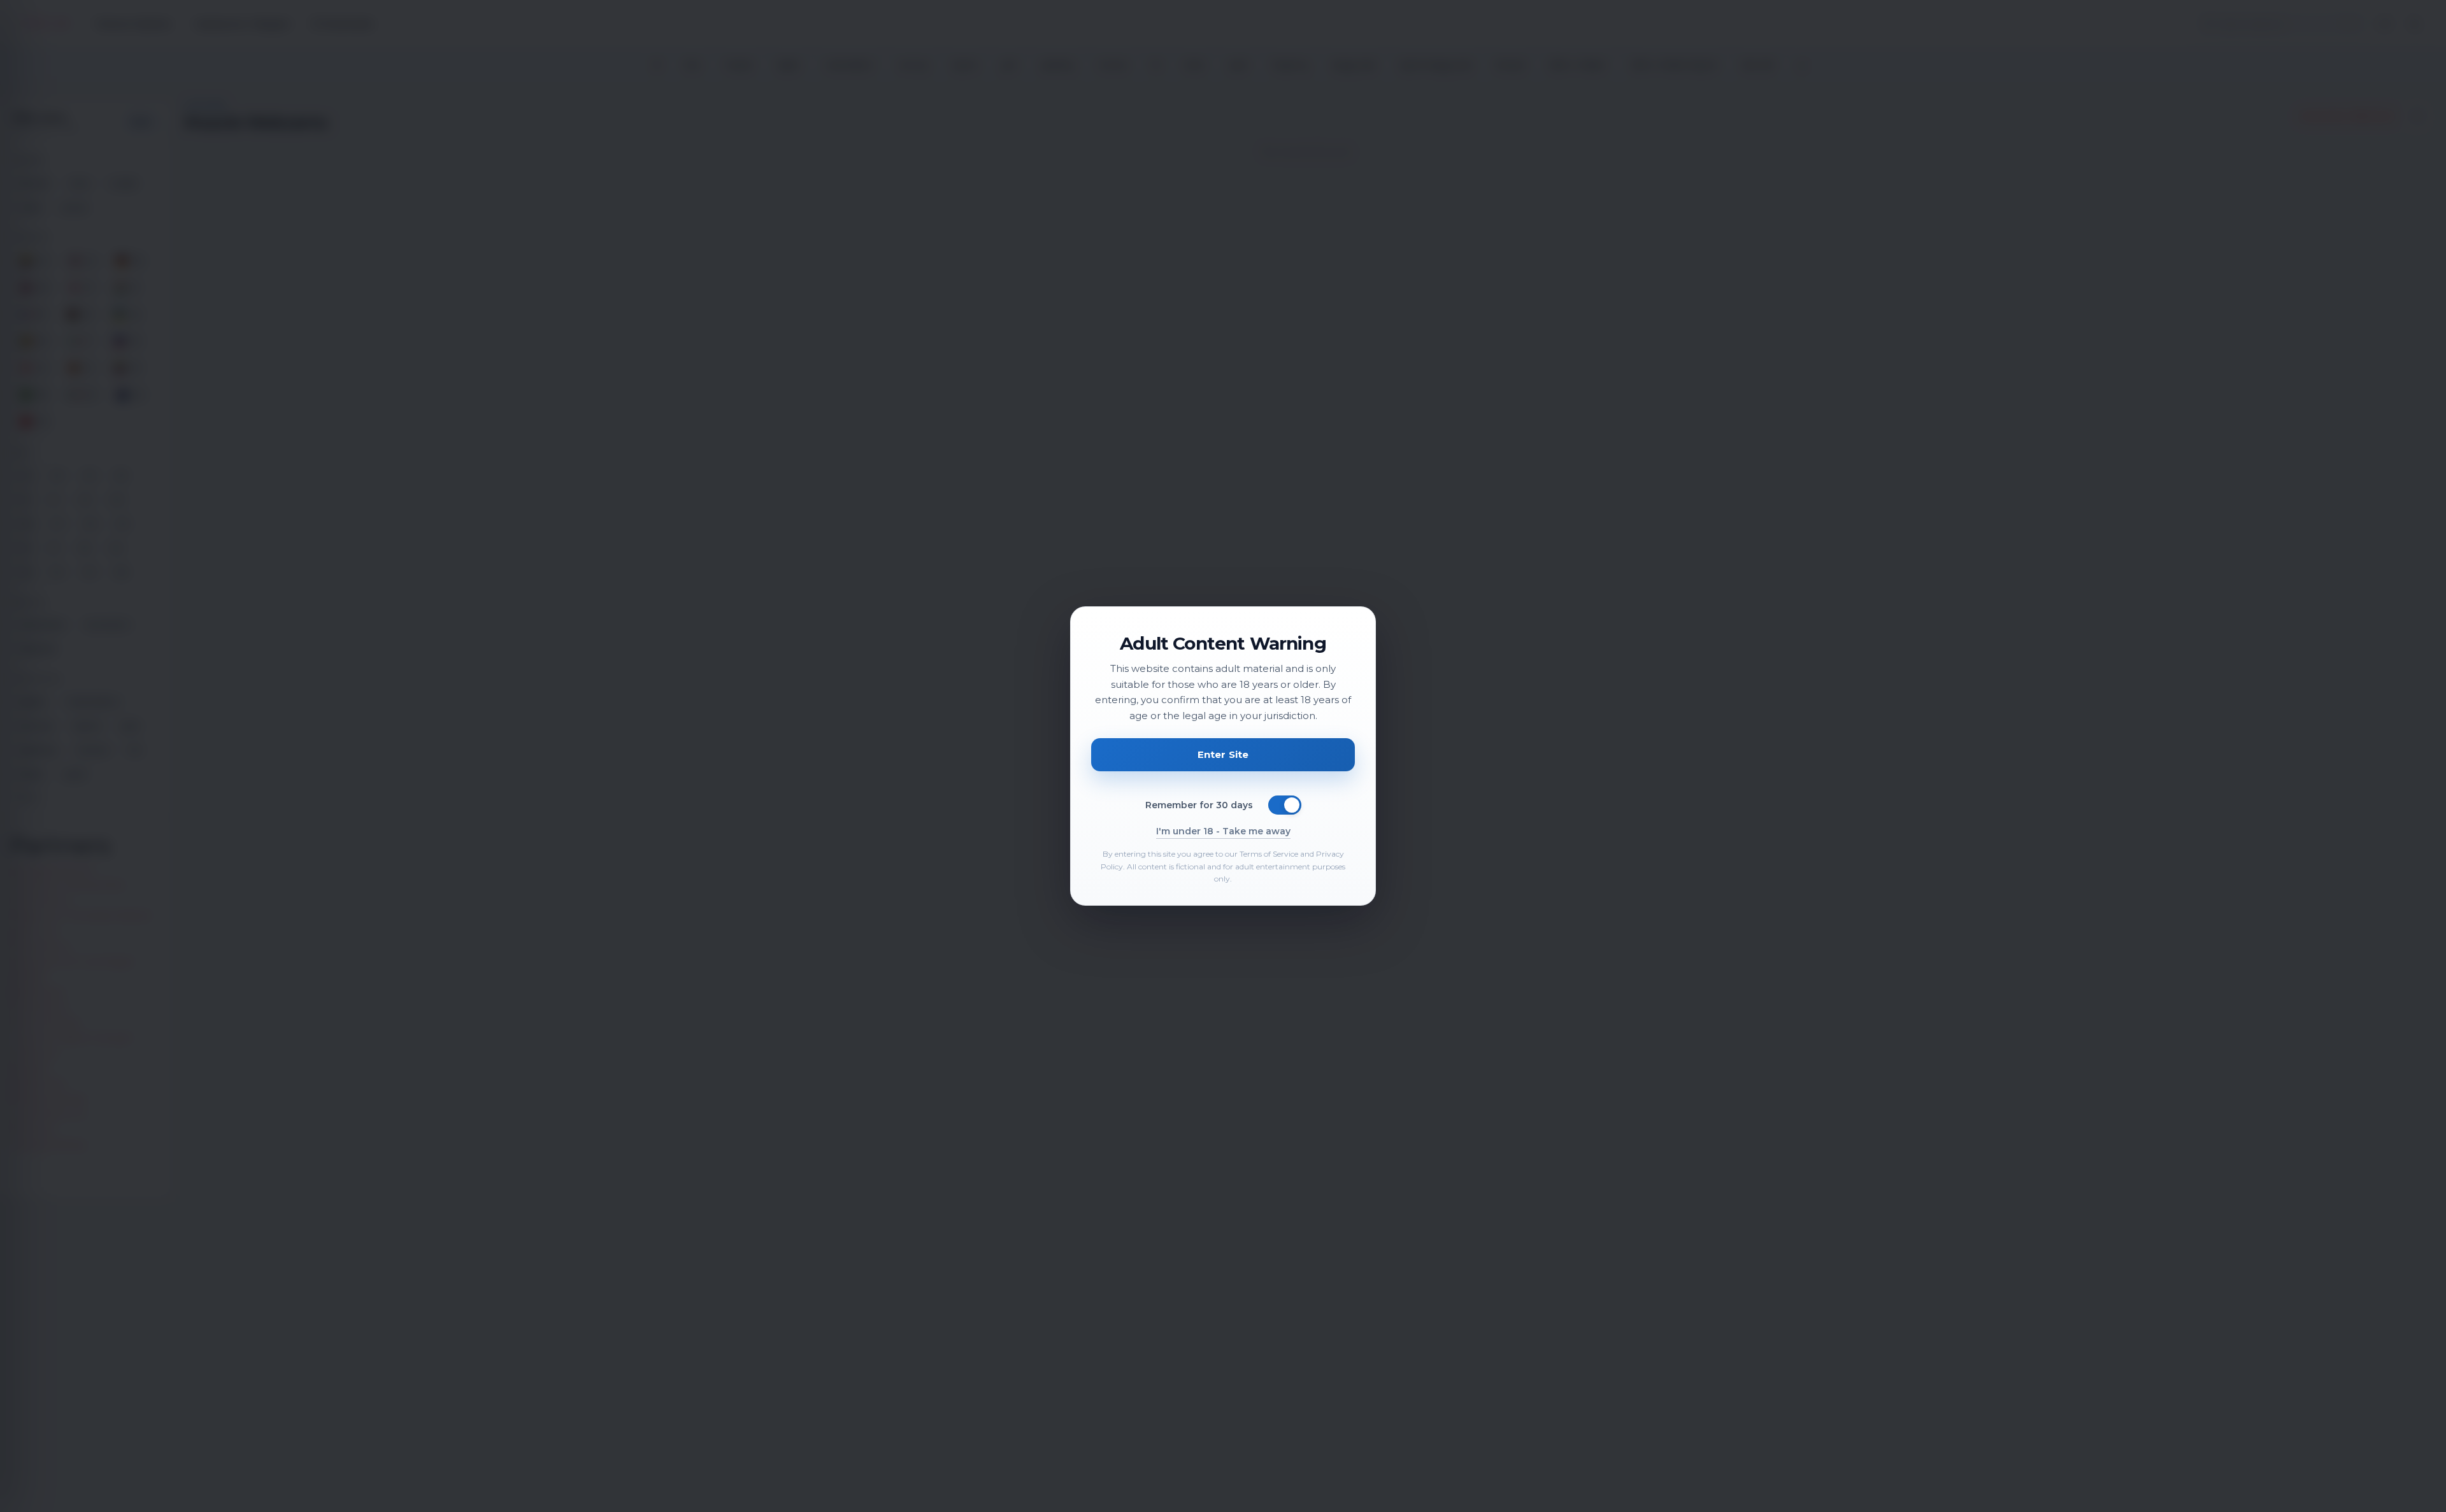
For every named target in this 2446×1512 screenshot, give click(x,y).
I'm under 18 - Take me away (1223, 831)
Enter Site (1223, 754)
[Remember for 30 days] (1285, 805)
